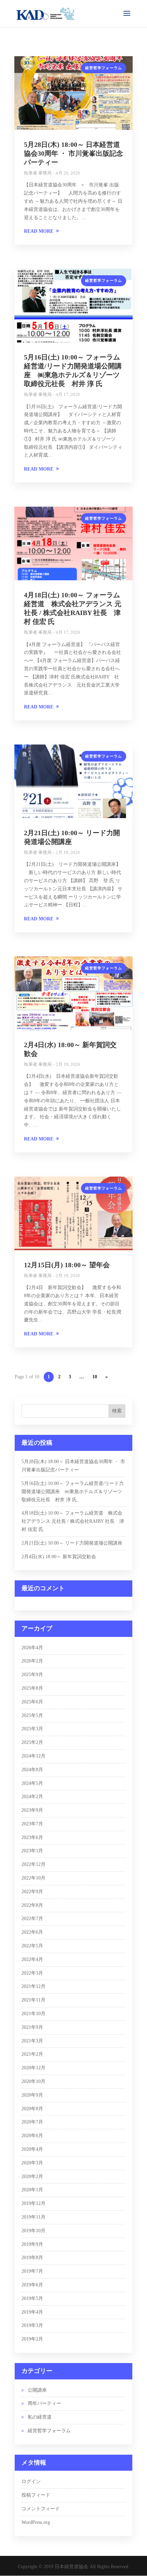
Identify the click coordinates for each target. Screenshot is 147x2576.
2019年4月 (32, 2312)
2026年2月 (32, 1661)
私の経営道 (40, 2417)
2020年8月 (32, 2109)
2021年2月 (32, 2054)
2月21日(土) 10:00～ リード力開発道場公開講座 (72, 1543)
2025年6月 (32, 1702)
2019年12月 (34, 2203)
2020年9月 (32, 2095)
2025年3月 (32, 1729)
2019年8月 (32, 2258)
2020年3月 (32, 2163)
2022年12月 (34, 1864)
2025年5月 (32, 1715)
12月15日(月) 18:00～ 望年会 (67, 1265)
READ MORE (39, 231)
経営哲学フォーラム (104, 68)
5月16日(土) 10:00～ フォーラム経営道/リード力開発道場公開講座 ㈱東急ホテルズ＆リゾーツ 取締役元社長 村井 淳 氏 (73, 1492)
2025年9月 (32, 1675)
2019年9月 (32, 2244)
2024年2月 (32, 1797)
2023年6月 (32, 1837)
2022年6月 (32, 1932)
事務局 (45, 173)
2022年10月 (34, 1878)
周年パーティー (44, 2403)
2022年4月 (32, 1959)
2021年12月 (34, 1986)
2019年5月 (32, 2298)
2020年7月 (32, 2122)
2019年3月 (32, 2325)
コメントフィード (41, 2509)
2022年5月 (32, 1946)
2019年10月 (34, 2231)
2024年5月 (32, 1783)
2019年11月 (34, 2217)
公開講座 (37, 2390)
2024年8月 (32, 1770)
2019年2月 (32, 2339)
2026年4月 (32, 1648)
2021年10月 (34, 2014)
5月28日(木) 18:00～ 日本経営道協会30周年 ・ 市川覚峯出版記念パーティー (73, 153)
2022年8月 (32, 1905)
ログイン (31, 2481)
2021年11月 (34, 2000)
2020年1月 (32, 2190)
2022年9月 (32, 1892)
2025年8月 (32, 1688)
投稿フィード (36, 2495)
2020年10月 (34, 2081)
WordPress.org (36, 2522)
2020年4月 (32, 2149)
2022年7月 (32, 1919)
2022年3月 (32, 1973)
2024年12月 (34, 1756)
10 (95, 1377)
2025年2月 (32, 1742)
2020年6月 (32, 2136)
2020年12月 (34, 2068)
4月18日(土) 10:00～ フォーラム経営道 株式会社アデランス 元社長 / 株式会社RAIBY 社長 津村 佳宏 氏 (73, 1521)
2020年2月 (32, 2176)
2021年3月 (32, 2041)
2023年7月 (32, 1824)
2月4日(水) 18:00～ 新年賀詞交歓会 (59, 1557)
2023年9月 (32, 1810)
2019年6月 (32, 2285)
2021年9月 (32, 2027)
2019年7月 (32, 2271)
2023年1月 (32, 1851)
